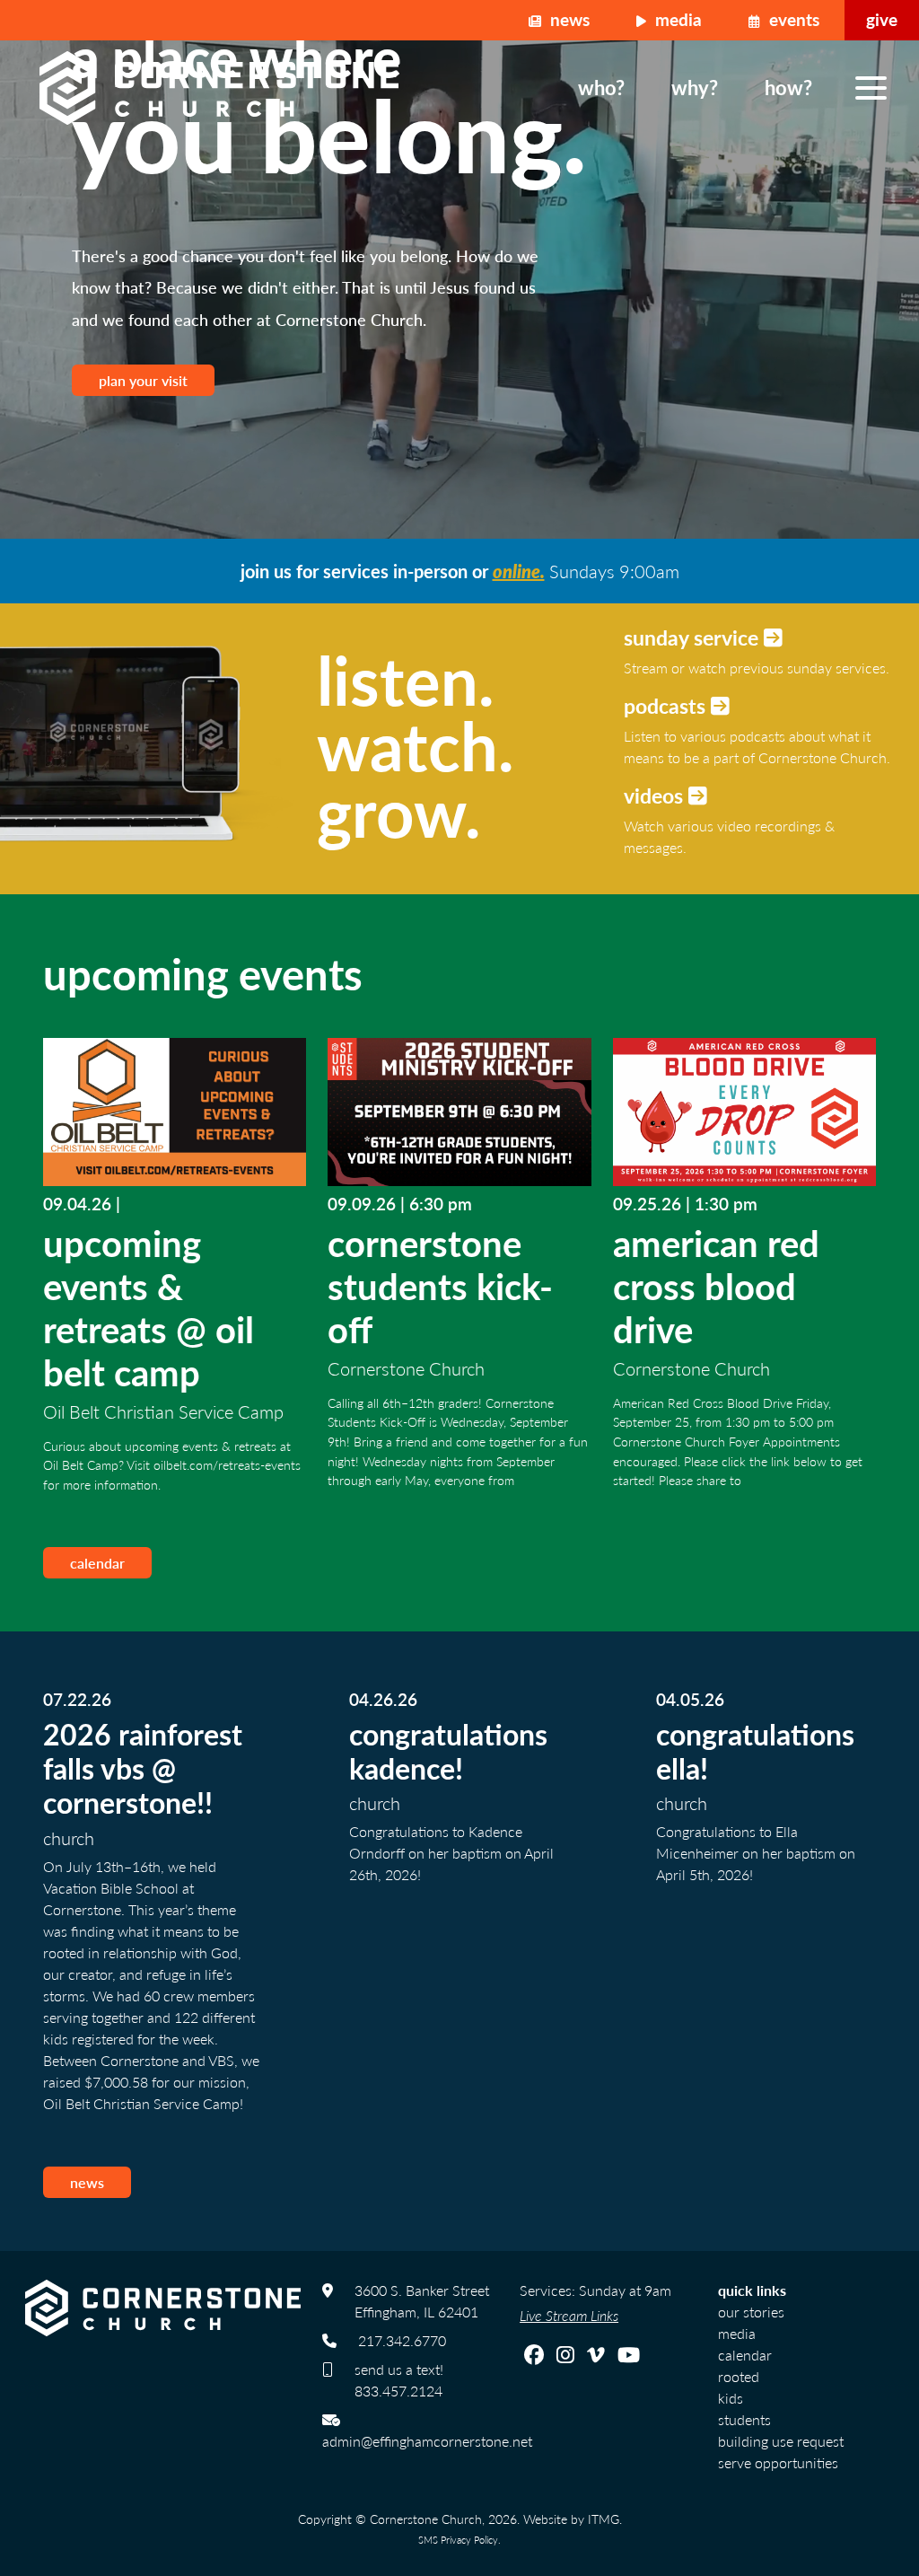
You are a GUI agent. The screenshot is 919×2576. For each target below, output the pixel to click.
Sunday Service (694, 637)
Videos (656, 795)
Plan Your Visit (143, 380)
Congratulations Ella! (755, 1751)
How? (788, 87)
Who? (601, 87)
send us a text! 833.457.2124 (399, 2380)
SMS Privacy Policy (458, 2539)
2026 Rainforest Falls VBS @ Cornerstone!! (143, 1768)
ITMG (604, 2519)
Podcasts (667, 705)
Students (744, 2419)
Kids (731, 2398)
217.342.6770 (402, 2340)
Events (792, 19)
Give (882, 19)
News (568, 19)
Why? (695, 87)
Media (676, 19)
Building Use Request (781, 2441)
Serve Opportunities (778, 2462)
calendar (97, 1563)
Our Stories (751, 2312)
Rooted (739, 2376)
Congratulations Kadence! (448, 1751)
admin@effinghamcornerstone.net (427, 2441)
